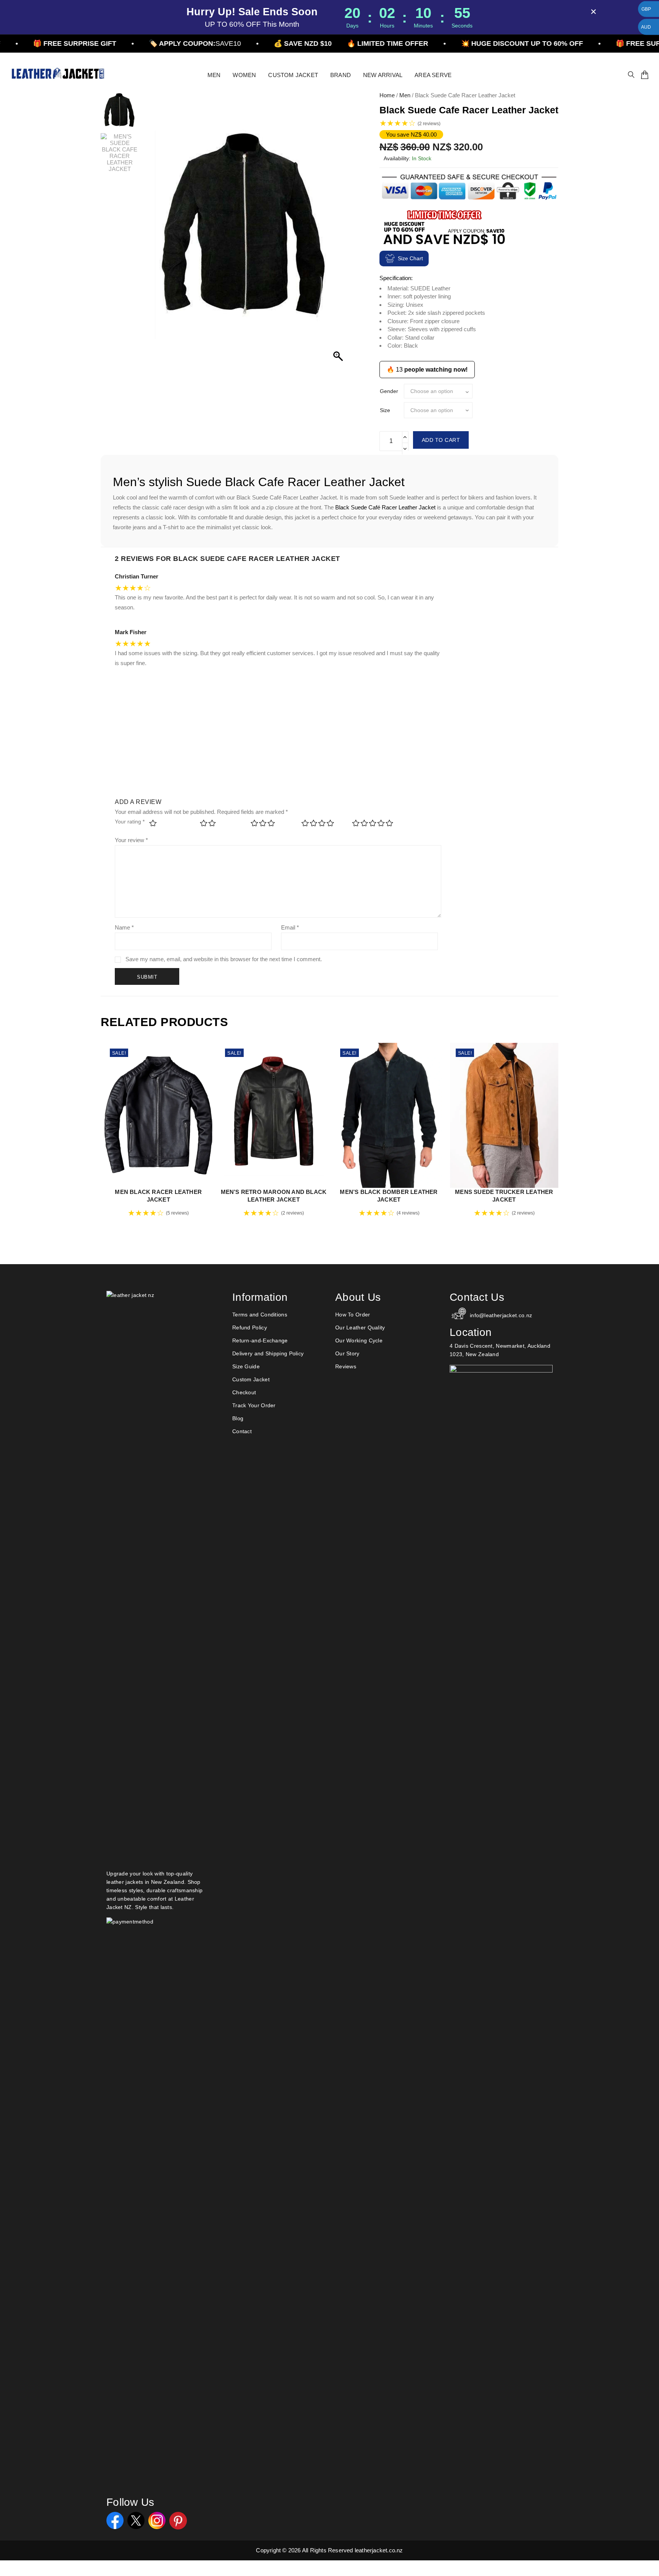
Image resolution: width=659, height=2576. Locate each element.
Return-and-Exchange (260, 1340)
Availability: (397, 158)
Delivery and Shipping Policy (268, 1353)
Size (385, 410)
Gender (389, 391)
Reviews (346, 1366)
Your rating (130, 822)
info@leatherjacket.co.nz (501, 1315)
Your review (131, 840)
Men (405, 95)
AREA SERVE (433, 75)
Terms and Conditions (260, 1315)
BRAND (341, 75)
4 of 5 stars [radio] (322, 826)
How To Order (353, 1315)
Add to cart (441, 440)
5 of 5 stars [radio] (372, 826)
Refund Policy (250, 1327)
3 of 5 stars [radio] (271, 826)
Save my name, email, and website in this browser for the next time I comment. (224, 959)
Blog (238, 1418)
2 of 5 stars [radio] (220, 826)
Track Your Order (254, 1405)
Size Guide (246, 1366)
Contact (242, 1431)
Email (290, 927)
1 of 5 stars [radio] (170, 826)
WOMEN (244, 75)
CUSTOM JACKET (293, 75)
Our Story (347, 1353)
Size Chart (410, 258)
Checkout (244, 1392)
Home (387, 95)
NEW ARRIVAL (383, 75)
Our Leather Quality (360, 1327)
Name (124, 927)
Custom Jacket (251, 1379)
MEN (214, 75)
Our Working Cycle (359, 1340)
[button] (339, 233)
